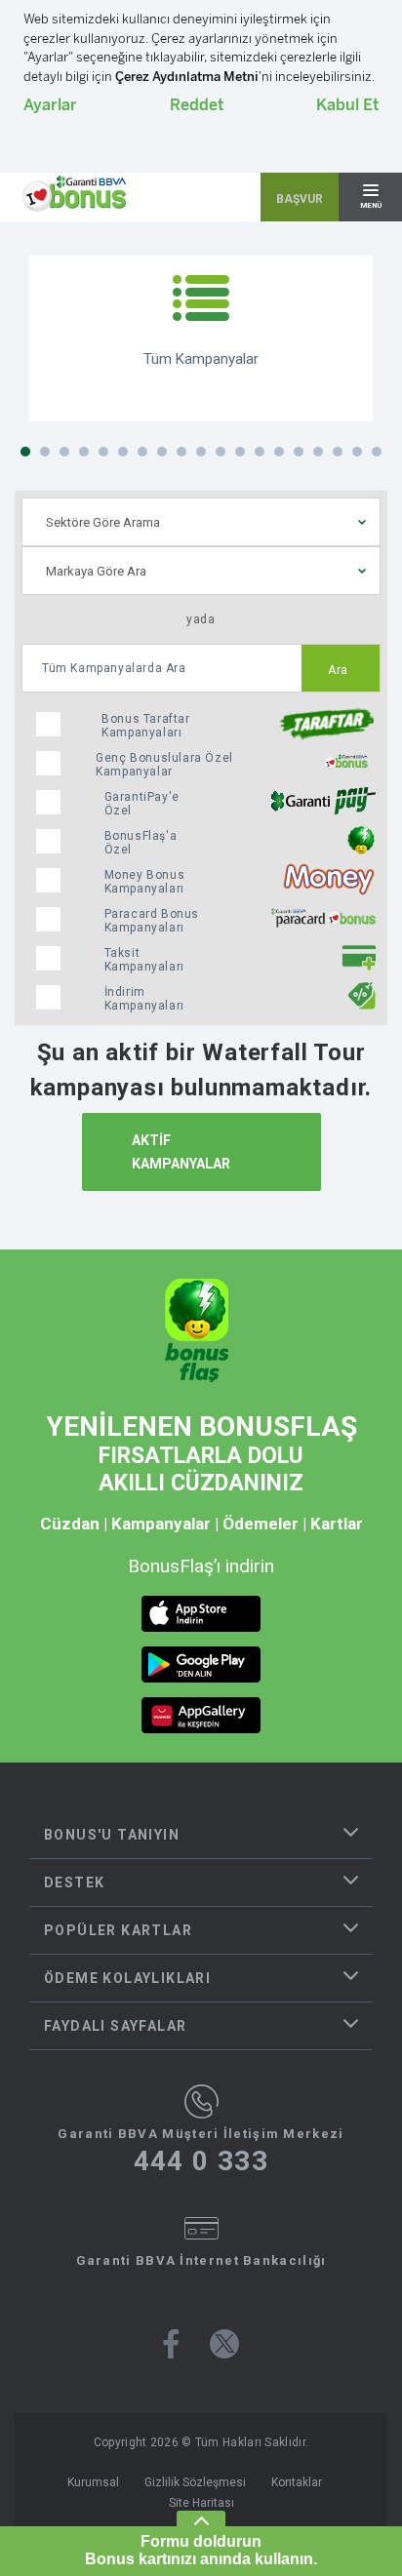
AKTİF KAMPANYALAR (181, 1152)
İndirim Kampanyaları (144, 999)
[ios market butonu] (201, 1614)
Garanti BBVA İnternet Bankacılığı (201, 2260)
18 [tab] (357, 452)
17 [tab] (338, 452)
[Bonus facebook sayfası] (171, 2344)
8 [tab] (162, 452)
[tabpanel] (201, 338)
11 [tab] (221, 452)
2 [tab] (45, 452)
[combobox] (201, 522)
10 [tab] (201, 452)
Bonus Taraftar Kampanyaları (145, 726)
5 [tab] (103, 452)
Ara (338, 670)
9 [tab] (181, 452)
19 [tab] (377, 452)
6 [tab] (123, 452)
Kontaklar (297, 2482)
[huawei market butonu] (201, 1715)
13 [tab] (260, 452)
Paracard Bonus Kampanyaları (152, 921)
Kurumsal (93, 2482)
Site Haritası (201, 2503)
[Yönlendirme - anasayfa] (74, 194)
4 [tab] (84, 452)
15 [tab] (299, 452)
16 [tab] (318, 452)
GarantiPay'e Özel (142, 804)
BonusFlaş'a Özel (141, 843)
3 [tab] (64, 452)
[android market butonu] (201, 1664)
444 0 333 (201, 2161)
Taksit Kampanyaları (144, 960)
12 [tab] (240, 452)
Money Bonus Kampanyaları (145, 882)
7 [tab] (142, 452)
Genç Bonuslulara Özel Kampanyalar (164, 765)
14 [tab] (279, 452)
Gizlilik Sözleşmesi (195, 2482)
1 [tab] (25, 452)
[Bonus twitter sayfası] (224, 2344)
